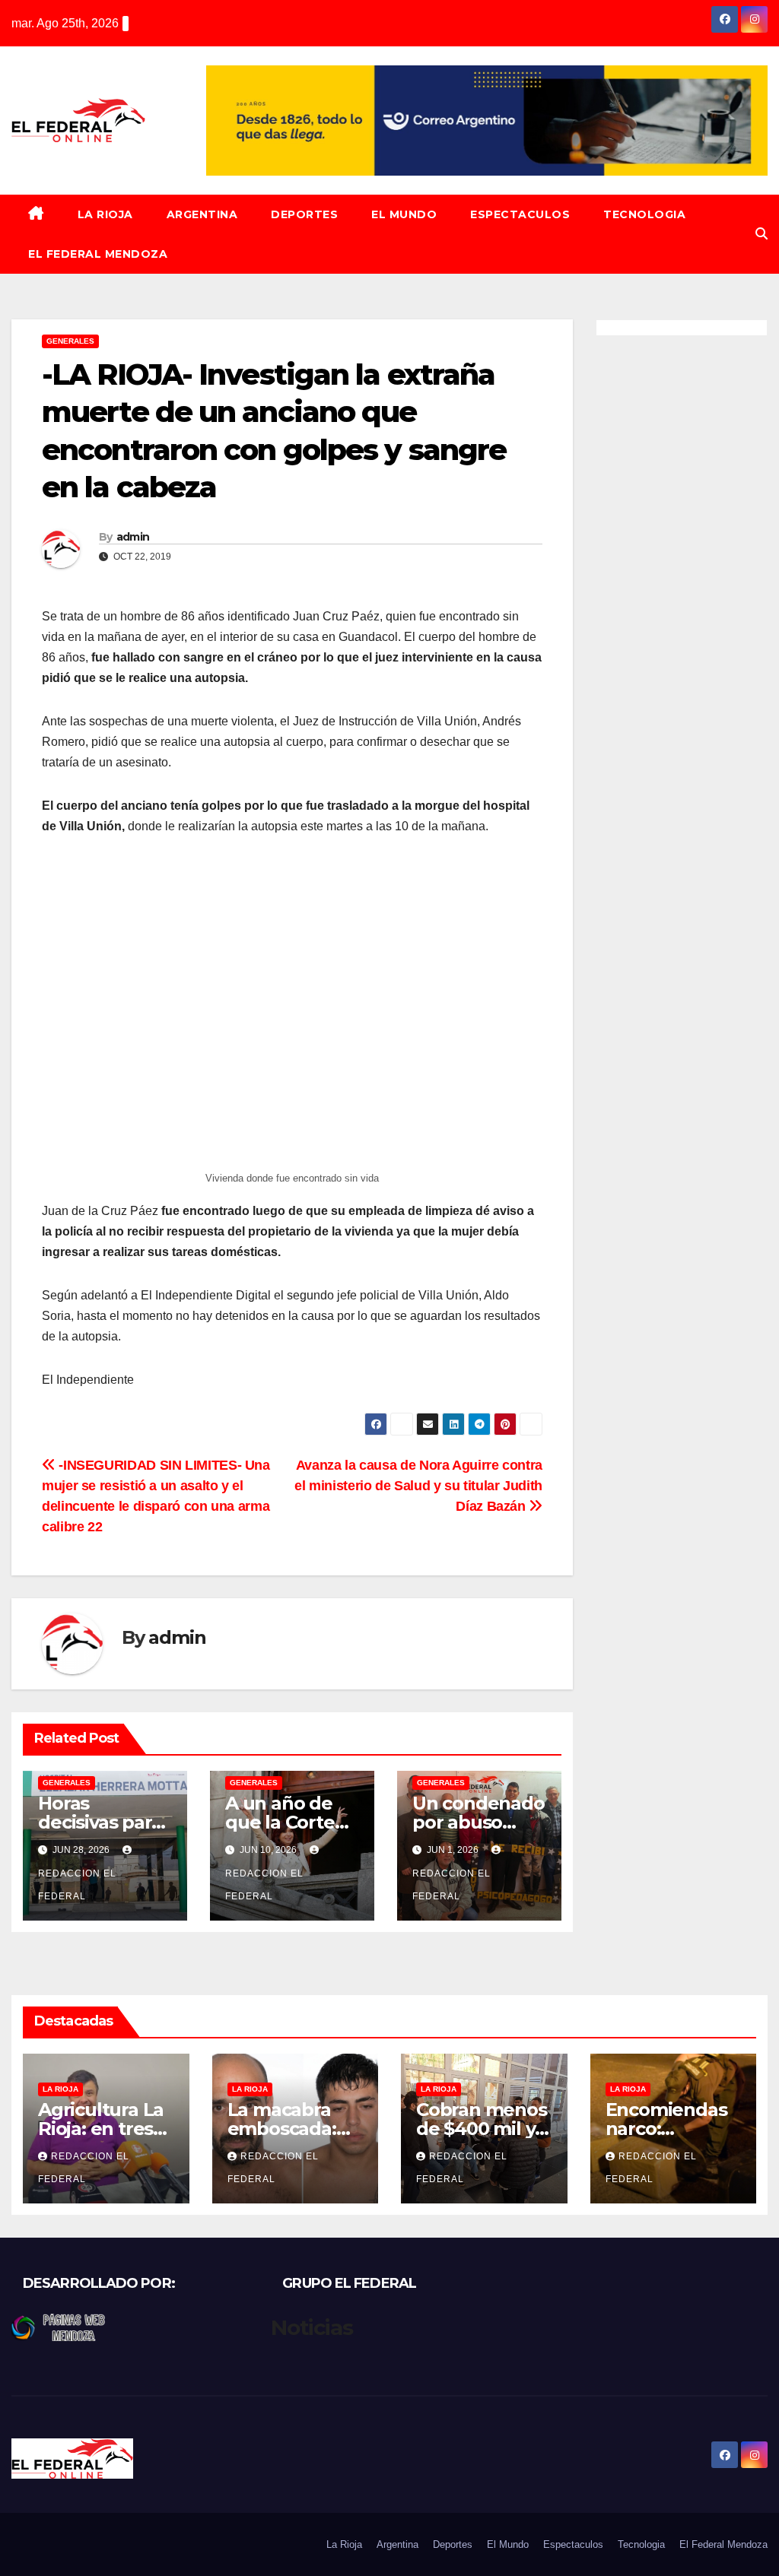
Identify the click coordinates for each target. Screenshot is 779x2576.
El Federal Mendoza (98, 254)
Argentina (202, 214)
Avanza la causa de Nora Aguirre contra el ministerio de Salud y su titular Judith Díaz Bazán (418, 1485)
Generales (70, 341)
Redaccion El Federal (77, 1885)
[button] (762, 234)
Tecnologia (644, 214)
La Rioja (105, 214)
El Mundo (404, 214)
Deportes (304, 214)
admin (133, 537)
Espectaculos (520, 214)
